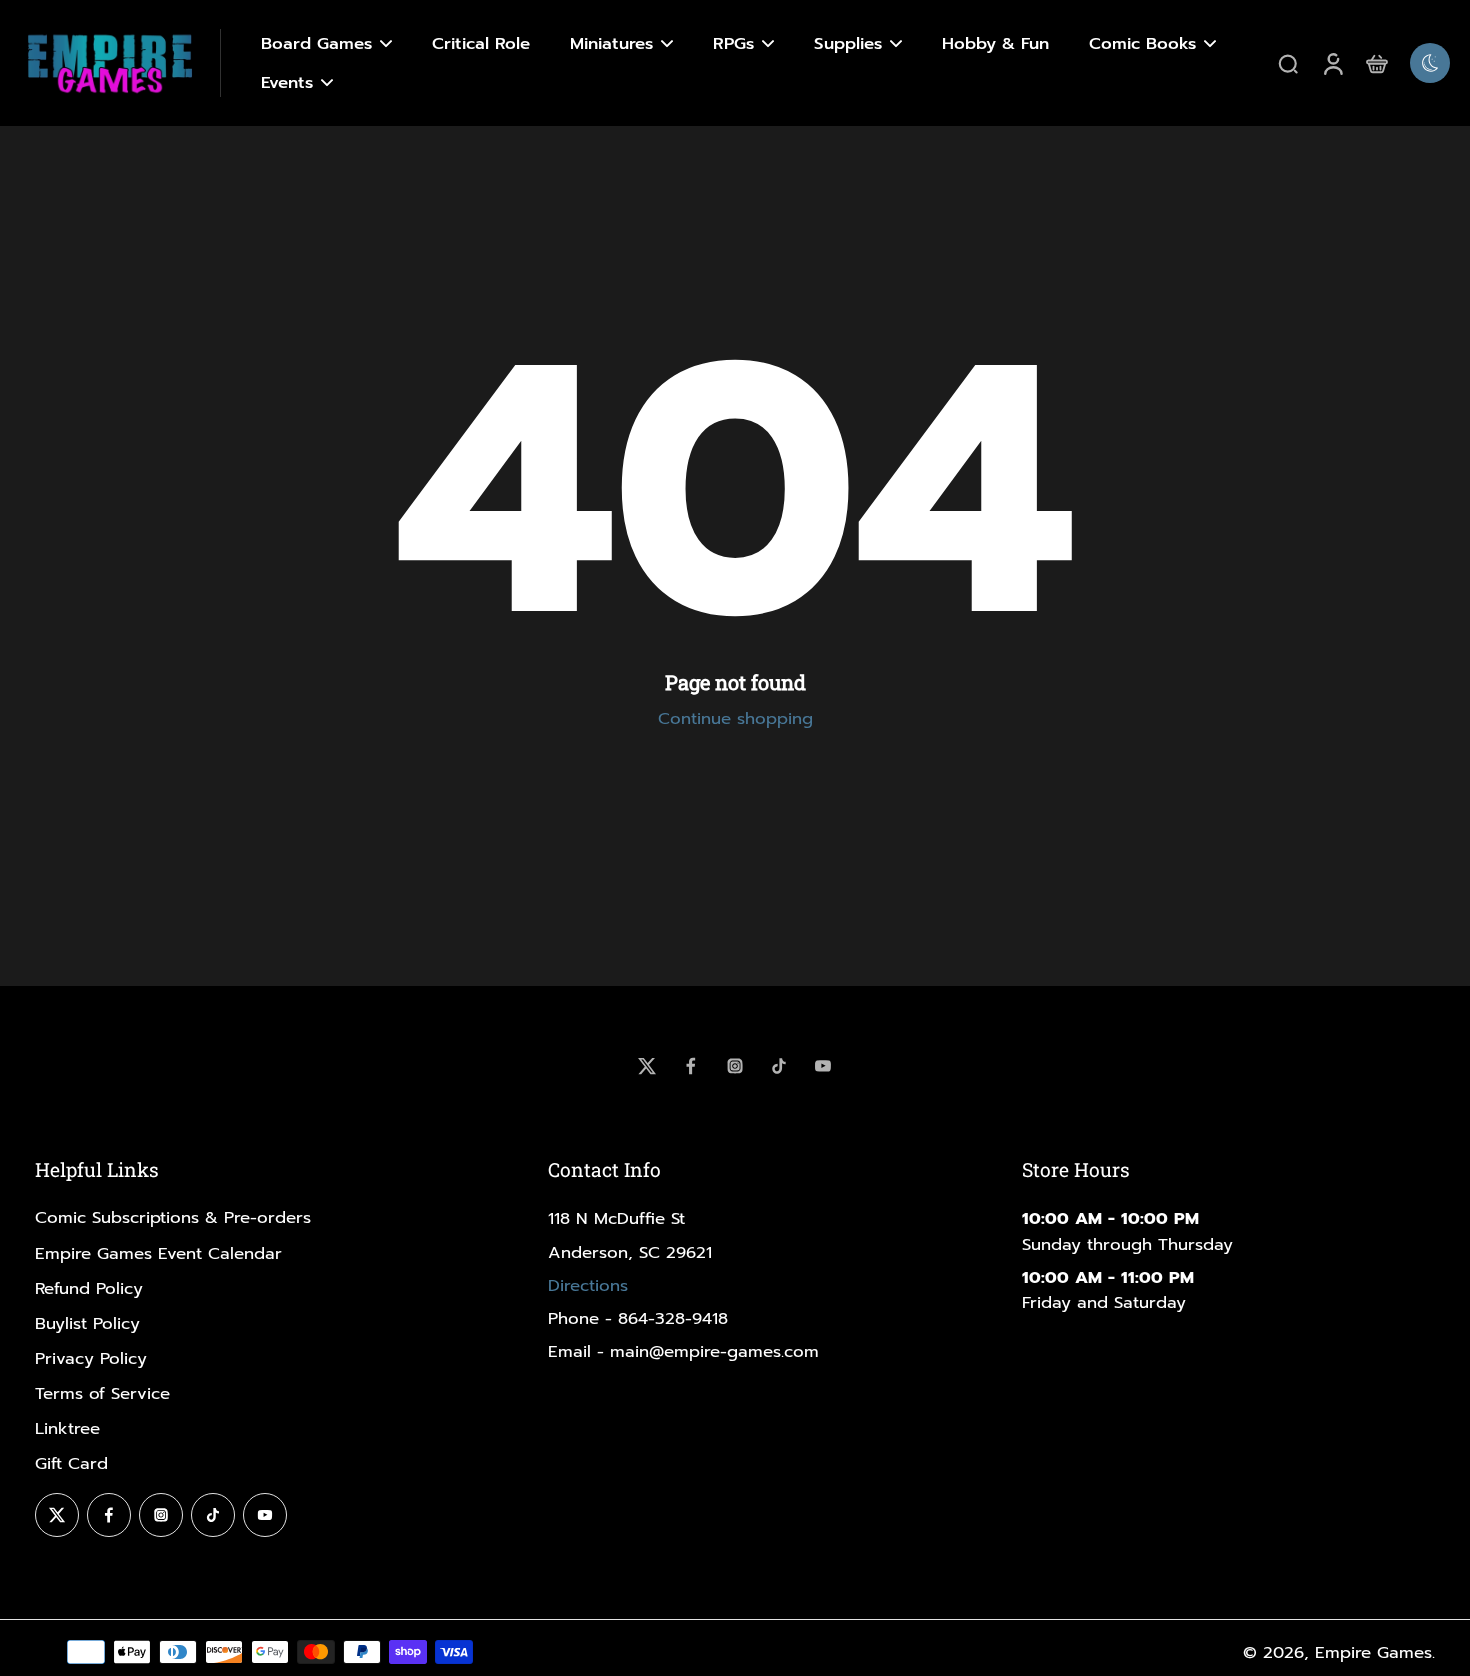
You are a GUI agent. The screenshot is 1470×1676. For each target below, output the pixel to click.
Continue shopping (735, 718)
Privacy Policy (91, 1358)
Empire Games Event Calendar (158, 1253)
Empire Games (1373, 1652)
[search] (1288, 63)
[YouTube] (823, 1066)
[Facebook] (691, 1066)
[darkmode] (1430, 63)
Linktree (67, 1428)
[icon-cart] (1376, 63)
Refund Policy (89, 1288)
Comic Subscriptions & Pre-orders (173, 1217)
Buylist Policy (87, 1323)
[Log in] (1332, 63)
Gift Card (71, 1463)
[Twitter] (647, 1066)
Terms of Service (102, 1393)
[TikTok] (779, 1066)
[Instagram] (735, 1066)
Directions (588, 1285)
